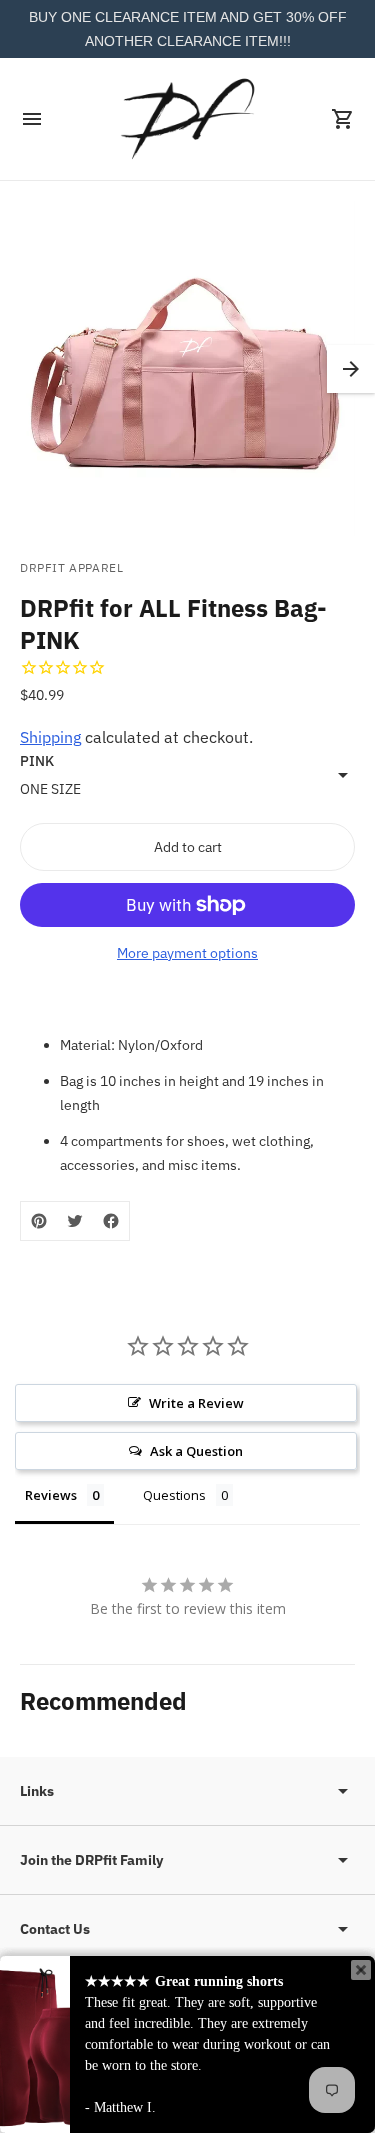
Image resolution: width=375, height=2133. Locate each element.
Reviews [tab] (51, 1495)
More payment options (187, 953)
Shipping (50, 737)
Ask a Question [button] (196, 1451)
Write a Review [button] (196, 1403)
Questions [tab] (174, 1495)
